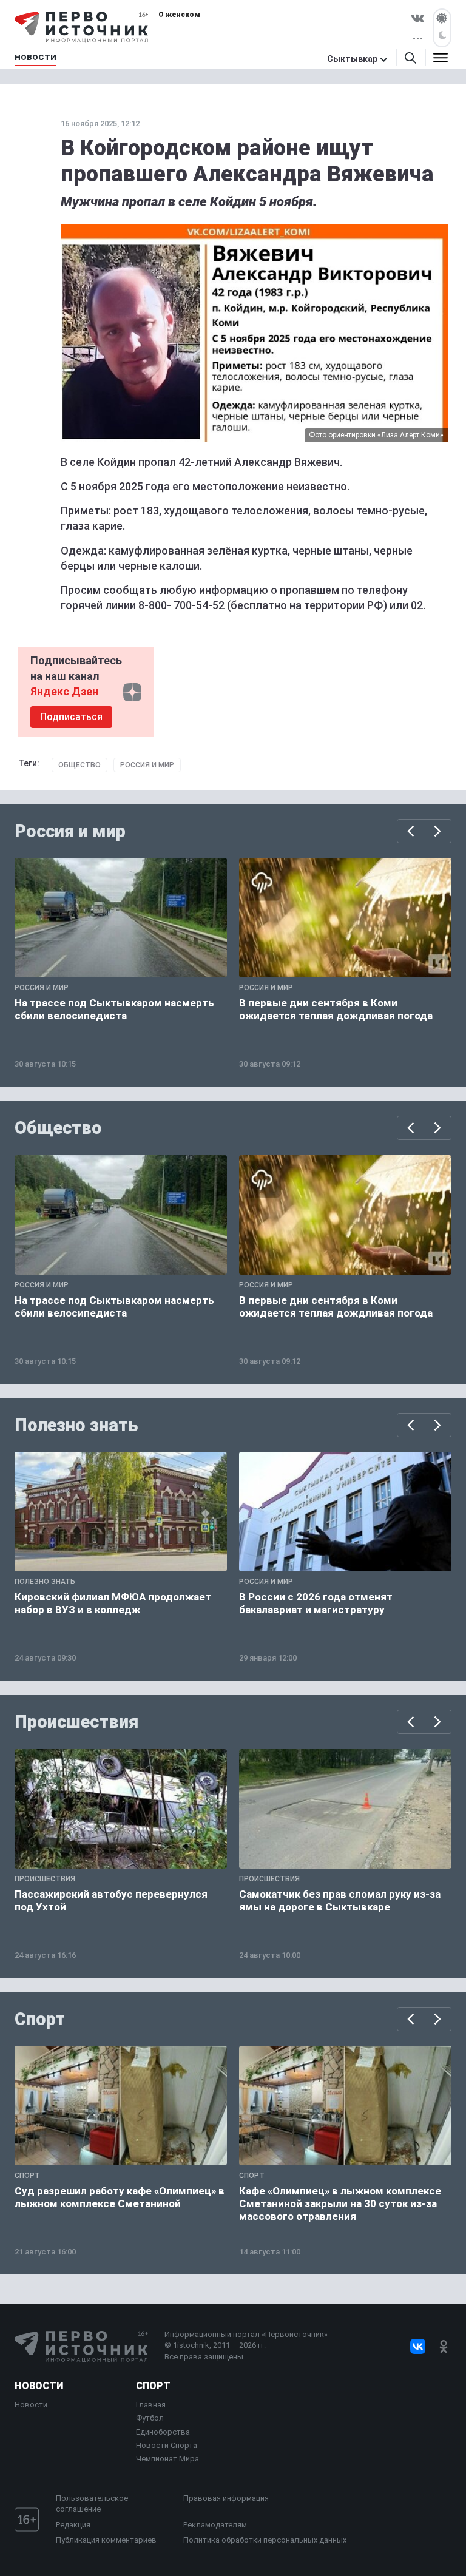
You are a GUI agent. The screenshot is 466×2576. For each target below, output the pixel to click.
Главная (151, 2405)
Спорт (40, 2019)
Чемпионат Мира (167, 2459)
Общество (79, 765)
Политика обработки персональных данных (265, 2540)
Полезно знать (76, 1425)
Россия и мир (147, 765)
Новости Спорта (167, 2445)
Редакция (73, 2525)
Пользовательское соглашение (92, 2504)
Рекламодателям (215, 2525)
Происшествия (76, 1722)
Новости (39, 2386)
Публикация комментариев (106, 2540)
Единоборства (163, 2432)
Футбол (150, 2418)
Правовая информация (226, 2498)
